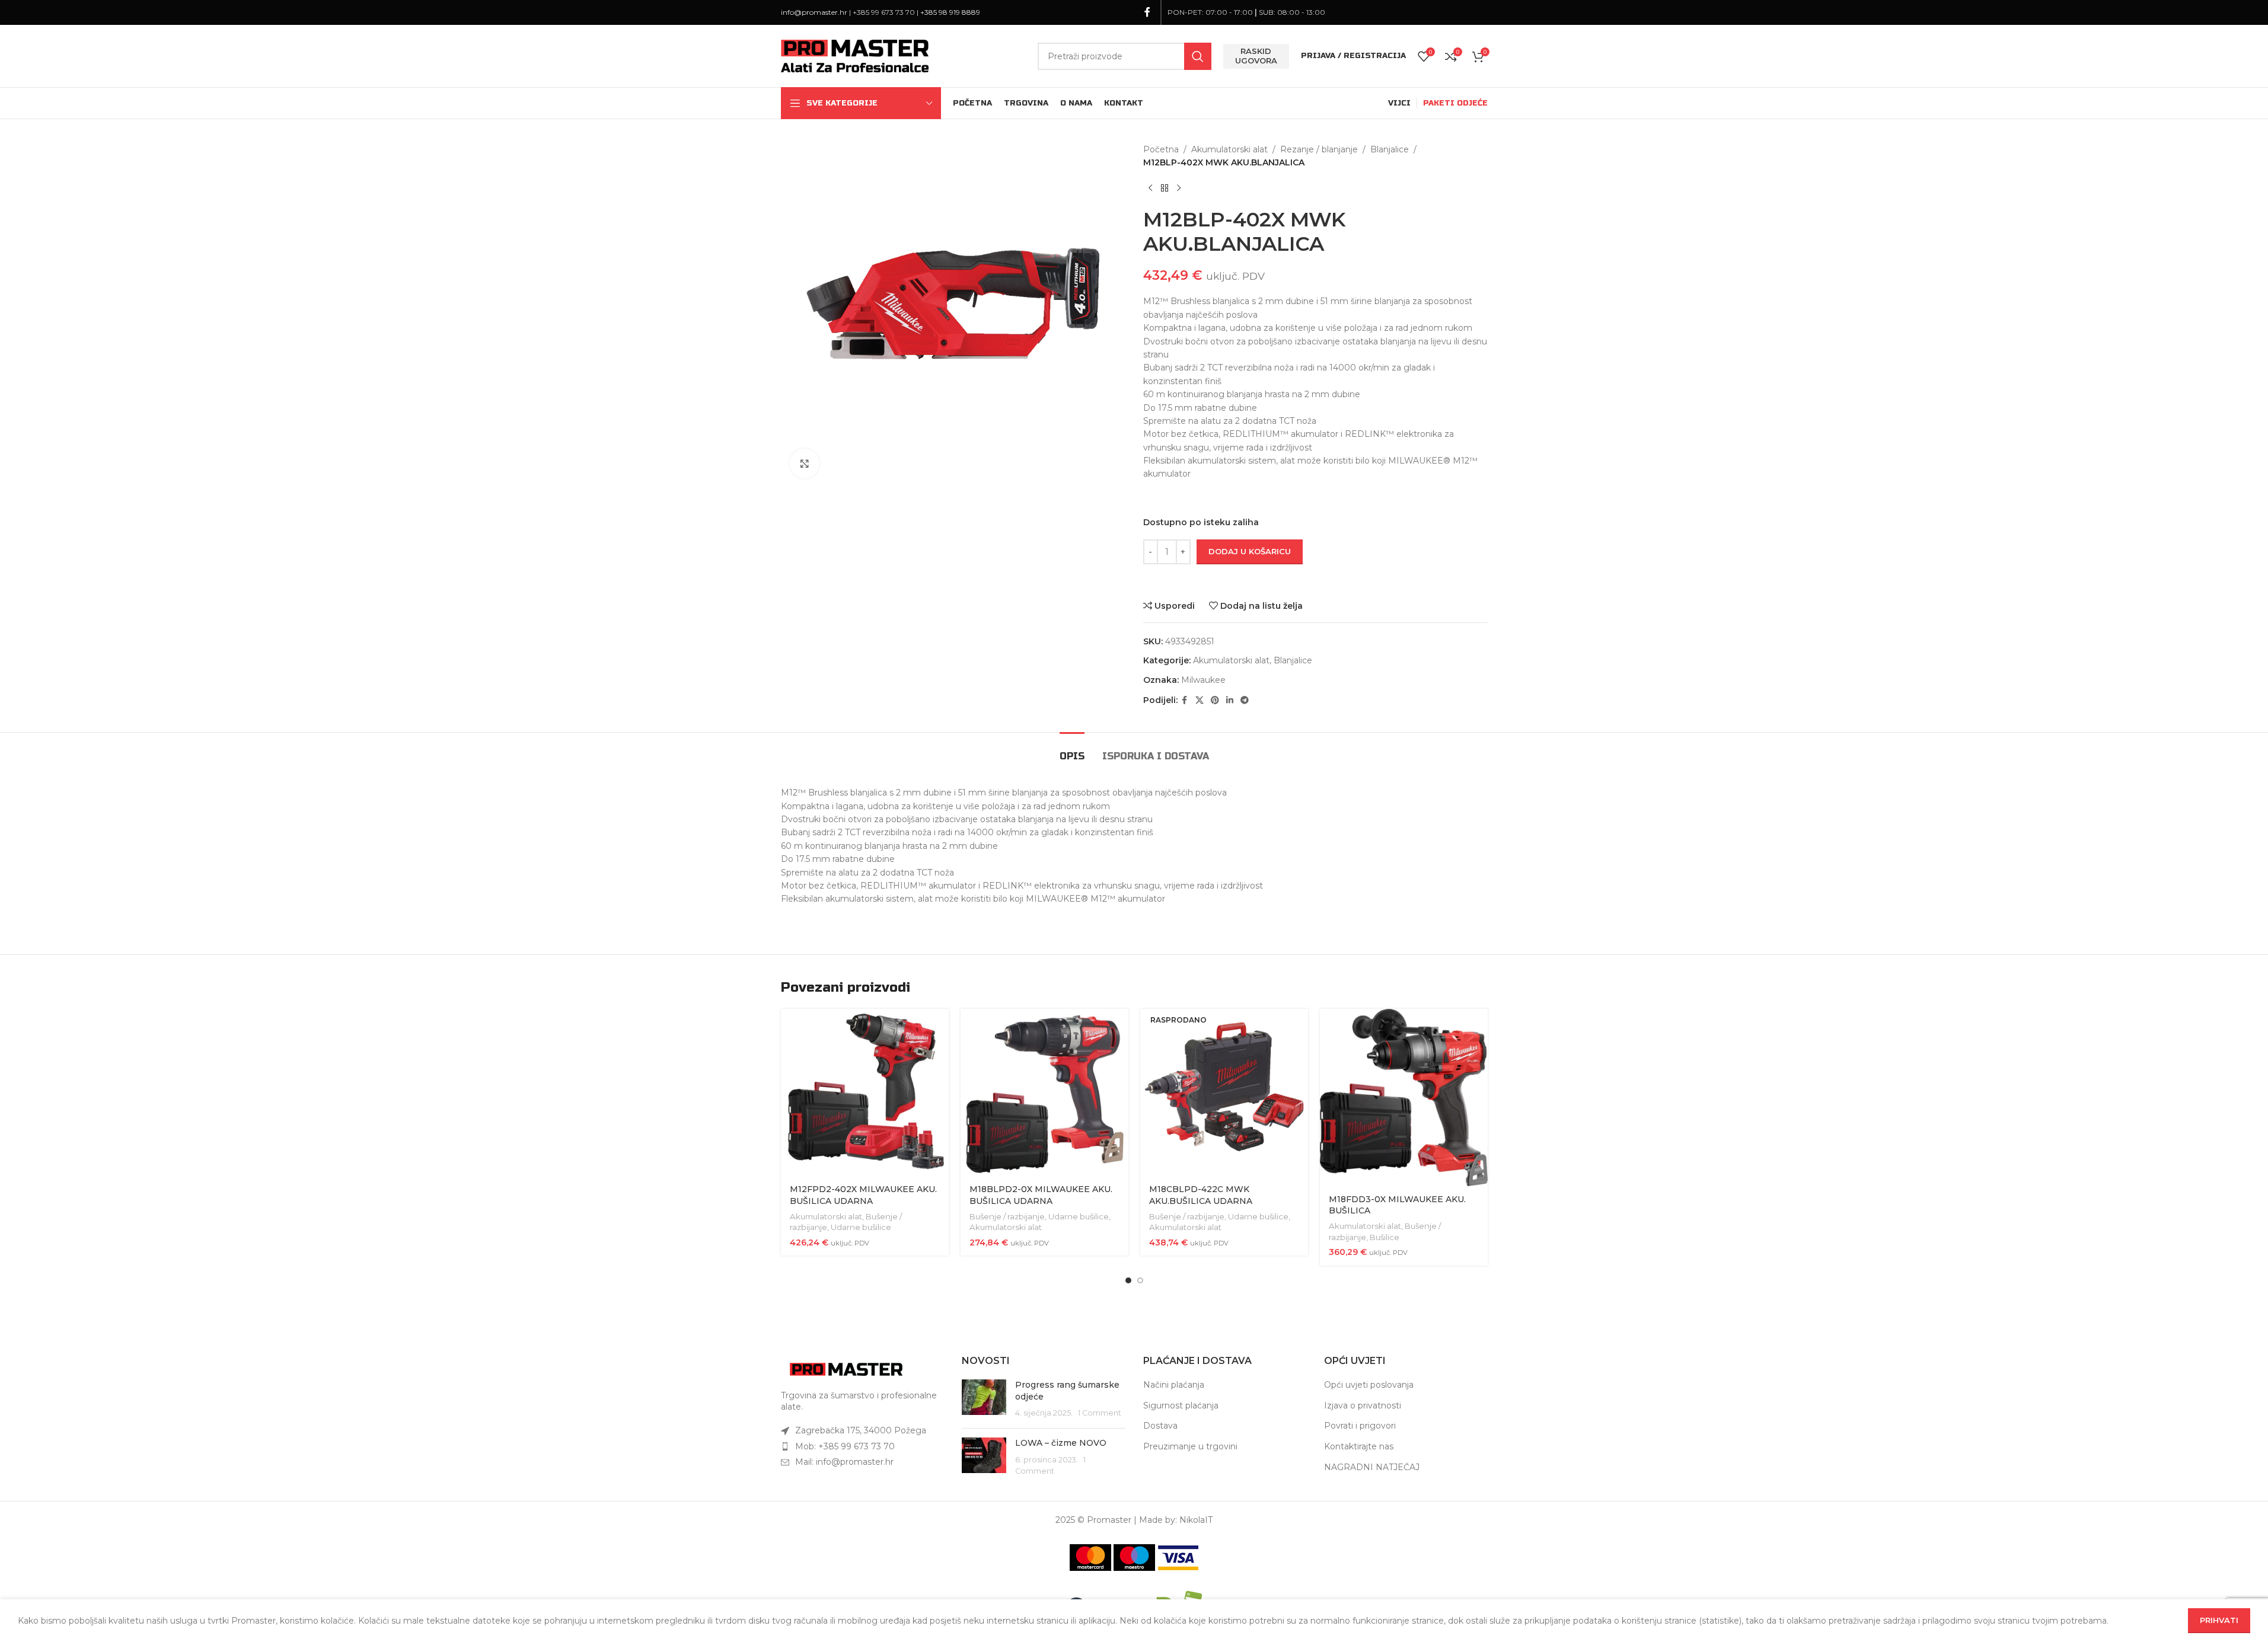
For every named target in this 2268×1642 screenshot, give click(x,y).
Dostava (1160, 1426)
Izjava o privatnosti (1363, 1405)
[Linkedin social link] (1230, 700)
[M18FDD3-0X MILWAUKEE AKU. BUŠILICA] (1404, 1098)
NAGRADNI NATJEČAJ (1372, 1467)
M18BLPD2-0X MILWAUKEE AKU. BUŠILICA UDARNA (1041, 1195)
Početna (1161, 149)
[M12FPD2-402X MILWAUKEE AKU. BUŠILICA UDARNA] (865, 1093)
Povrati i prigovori (1360, 1426)
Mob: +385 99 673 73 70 (845, 1446)
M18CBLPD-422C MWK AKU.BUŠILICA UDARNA (1201, 1195)
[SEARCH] (1198, 56)
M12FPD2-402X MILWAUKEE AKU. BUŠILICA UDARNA (863, 1195)
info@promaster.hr (814, 12)
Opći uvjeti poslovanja (1369, 1385)
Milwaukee (1203, 680)
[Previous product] (1150, 189)
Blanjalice (1390, 149)
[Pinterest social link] (1215, 700)
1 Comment (1100, 1413)
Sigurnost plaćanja (1181, 1405)
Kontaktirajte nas (1359, 1446)
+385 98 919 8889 (950, 12)
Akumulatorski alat (1229, 149)
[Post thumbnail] (984, 1399)
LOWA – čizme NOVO (1061, 1443)
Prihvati (2219, 1620)
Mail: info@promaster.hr (844, 1462)
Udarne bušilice (861, 1227)
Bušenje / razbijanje (1007, 1216)
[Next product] (1179, 189)
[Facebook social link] (1147, 12)
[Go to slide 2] (1140, 1280)
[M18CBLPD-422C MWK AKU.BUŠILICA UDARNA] (1224, 1093)
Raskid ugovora (1256, 56)
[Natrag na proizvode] (1165, 189)
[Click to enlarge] (805, 464)
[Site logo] (855, 55)
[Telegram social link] (1245, 700)
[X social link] (1200, 700)
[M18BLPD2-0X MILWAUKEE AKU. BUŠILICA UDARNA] (1044, 1093)
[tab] (1072, 750)
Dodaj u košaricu (1250, 551)
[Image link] (846, 1369)
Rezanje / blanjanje (1319, 149)
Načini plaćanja (1174, 1385)
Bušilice (1385, 1237)
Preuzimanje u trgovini (1190, 1446)
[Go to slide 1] (1128, 1280)
